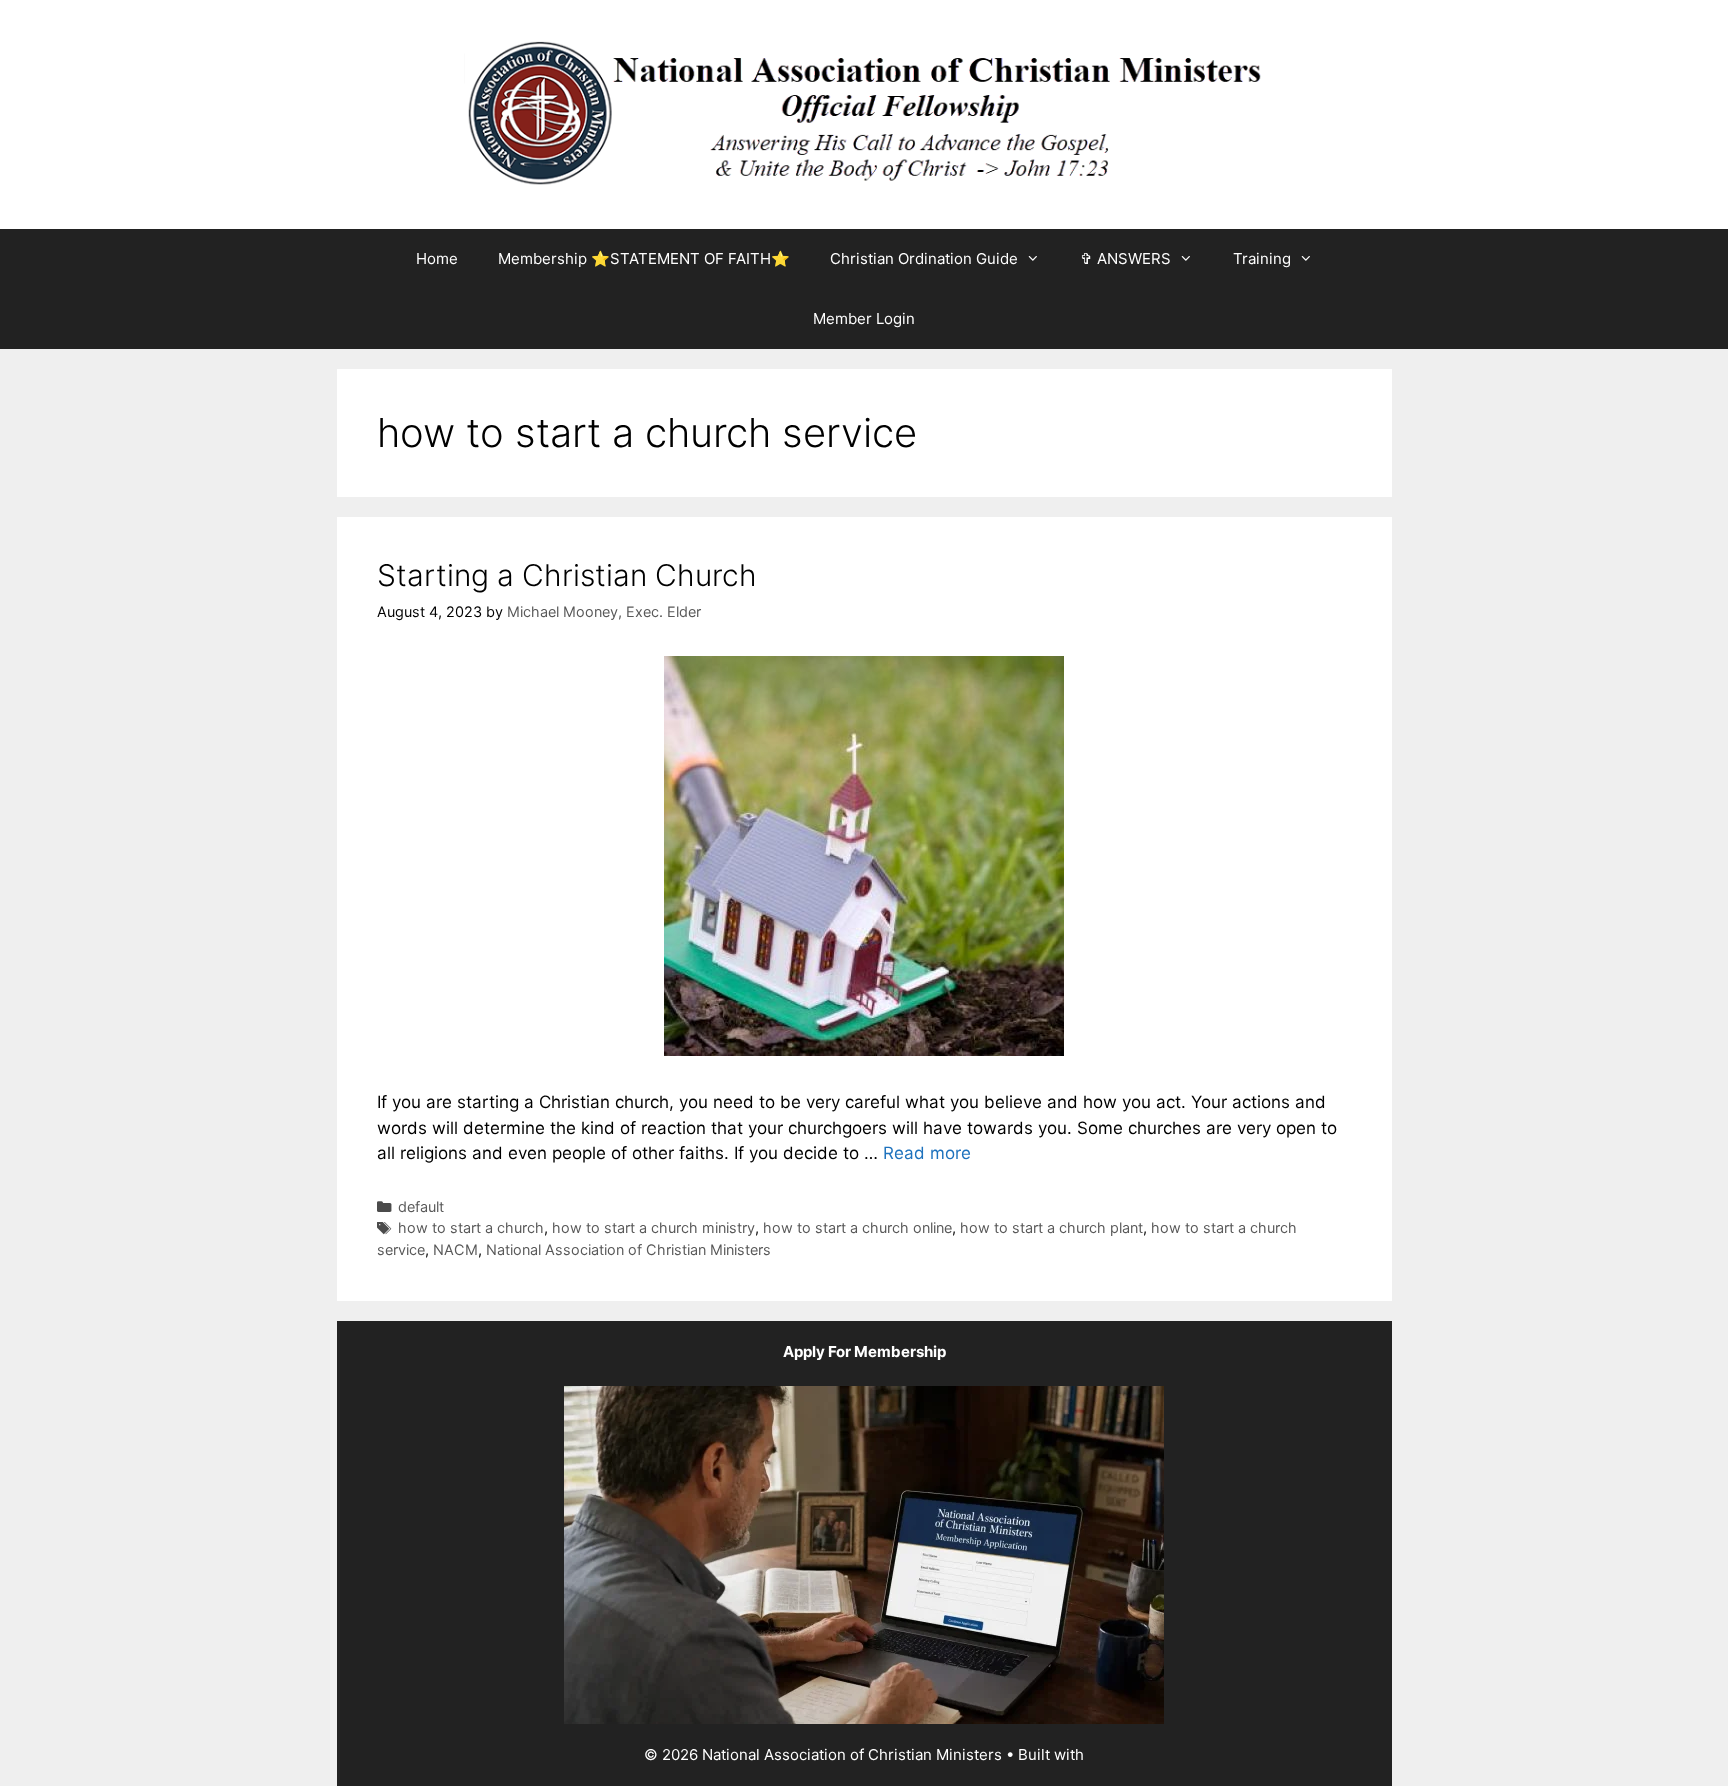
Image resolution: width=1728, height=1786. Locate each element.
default (421, 1206)
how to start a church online (857, 1227)
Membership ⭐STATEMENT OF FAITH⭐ (644, 258)
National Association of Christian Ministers (628, 1249)
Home (437, 258)
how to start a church (471, 1227)
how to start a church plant (1051, 1227)
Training (1262, 258)
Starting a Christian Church (567, 575)
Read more (927, 1153)
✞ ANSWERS (1125, 258)
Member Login (864, 318)
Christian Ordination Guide (924, 258)
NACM (455, 1249)
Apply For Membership (864, 1351)
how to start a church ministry (653, 1227)
